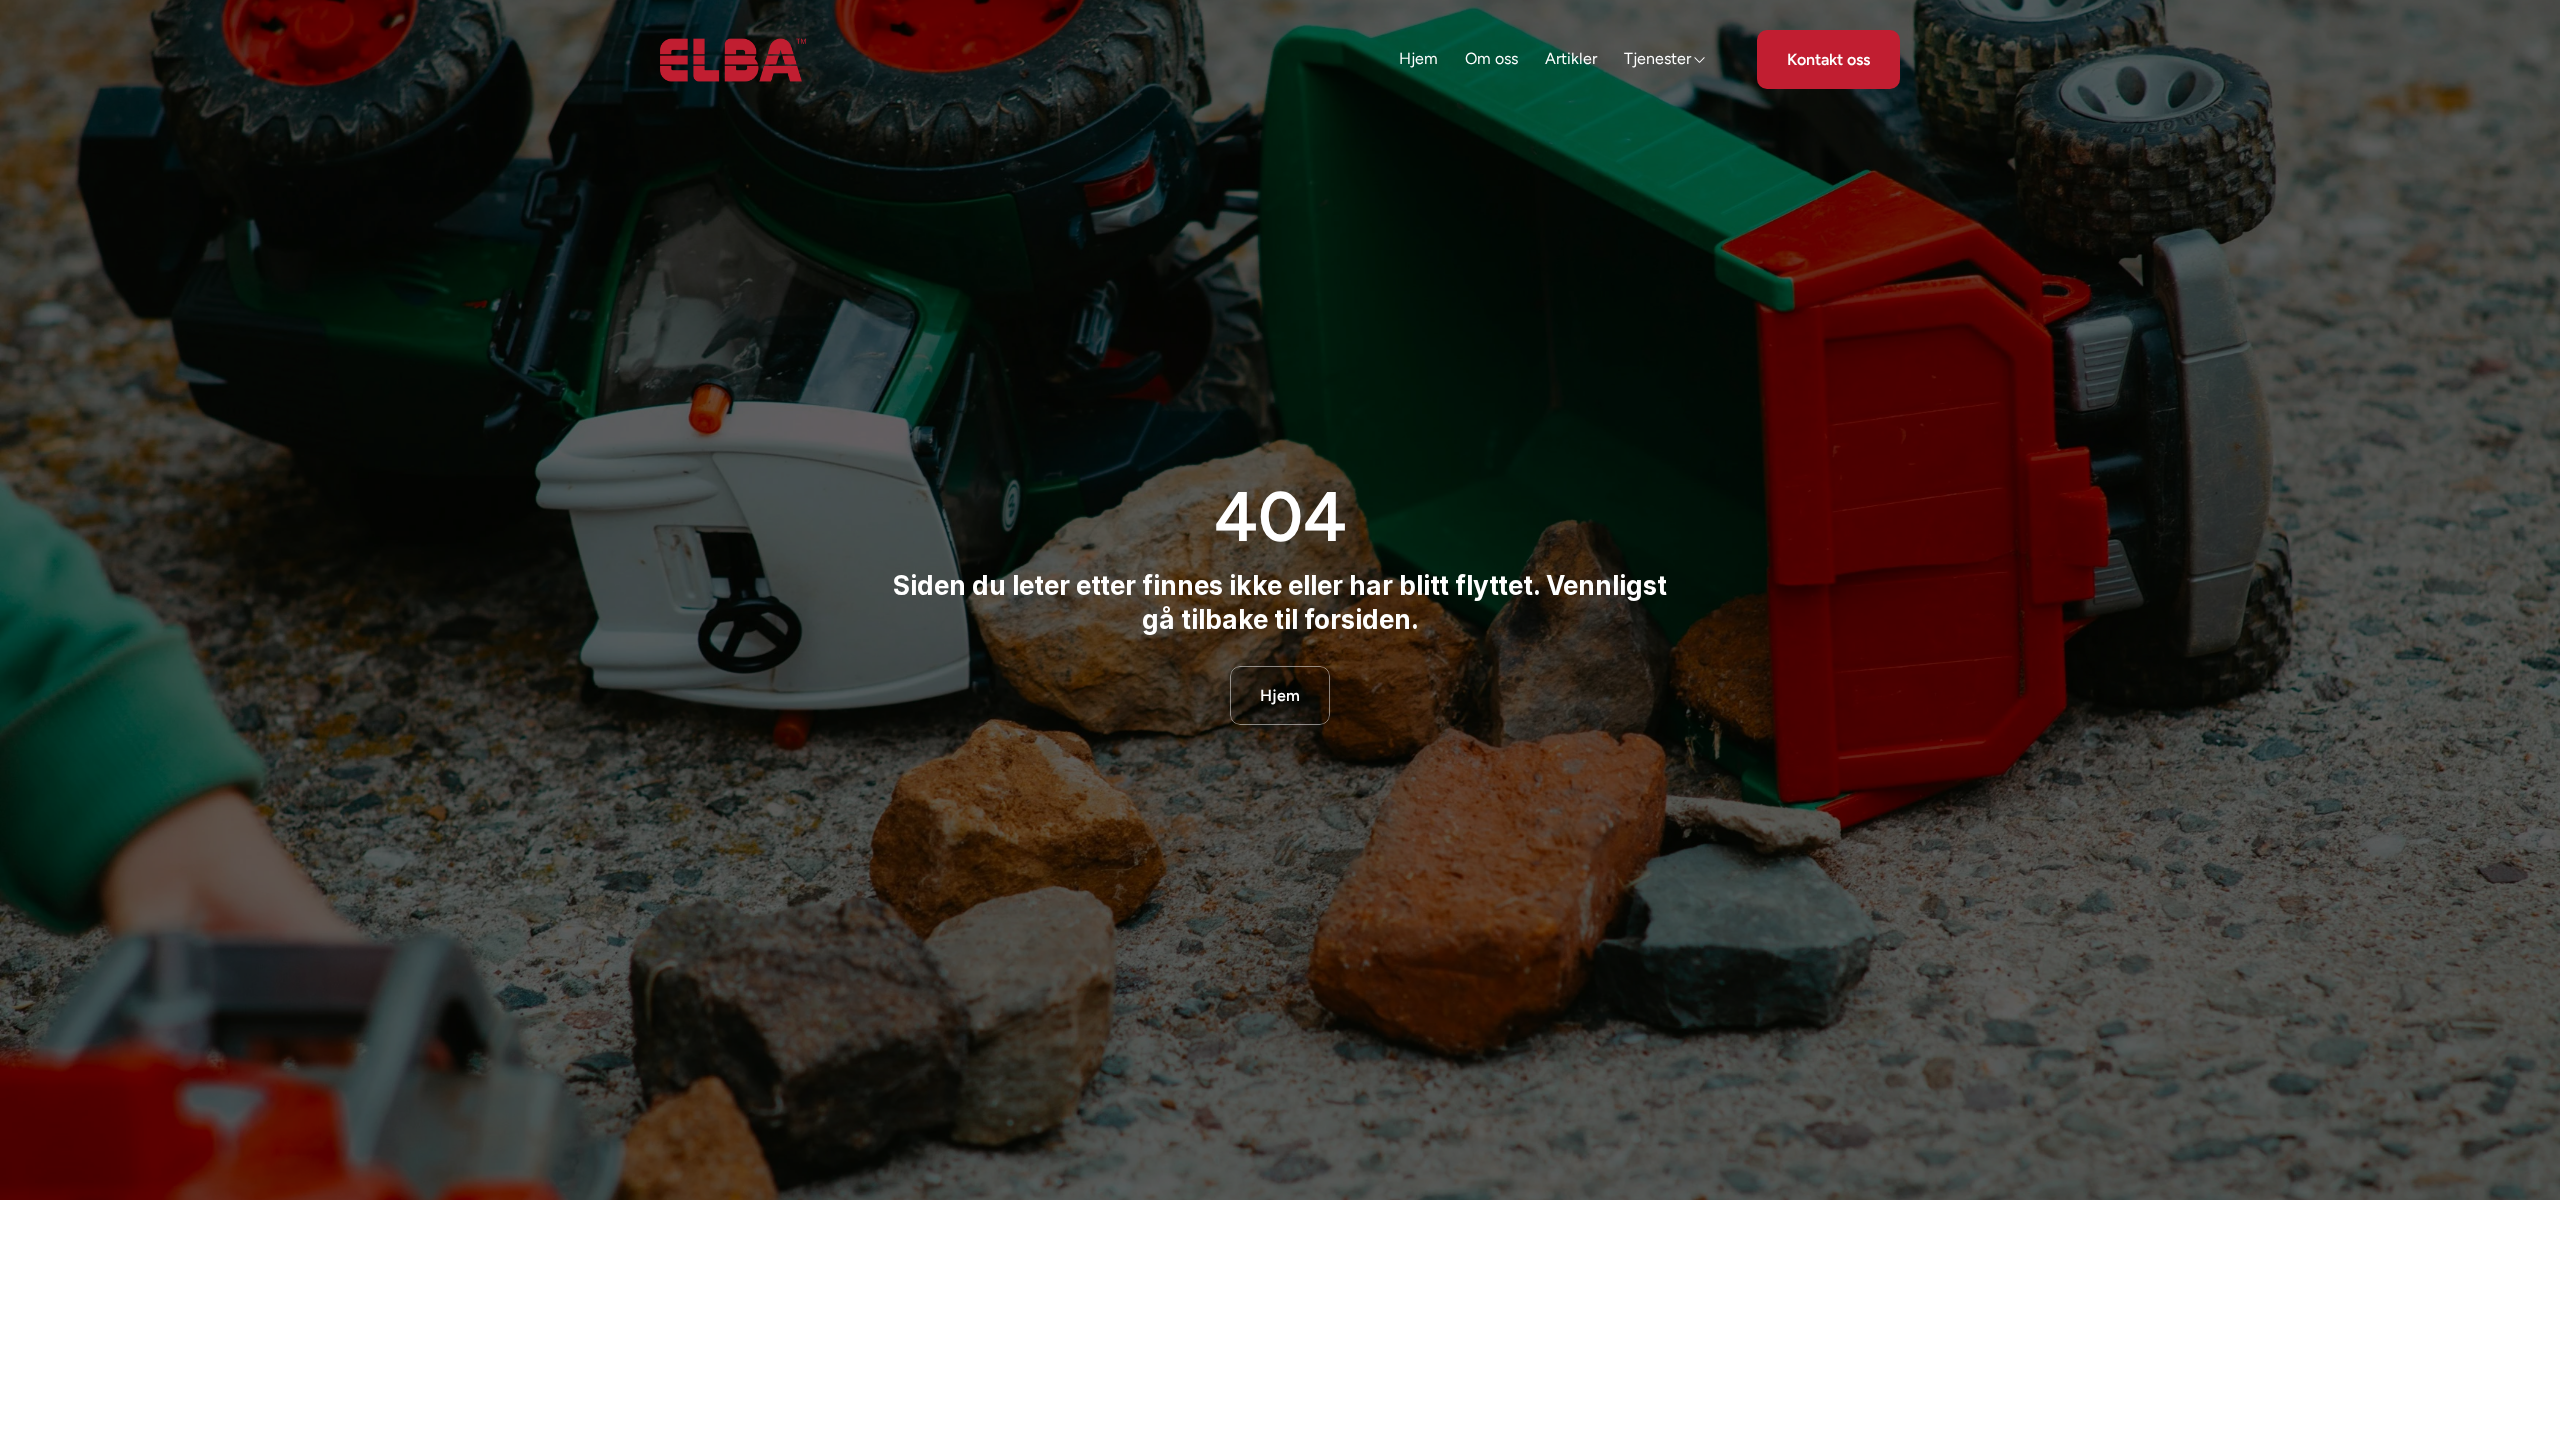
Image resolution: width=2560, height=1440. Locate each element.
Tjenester (1657, 58)
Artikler (1571, 58)
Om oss (1491, 58)
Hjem (1418, 58)
